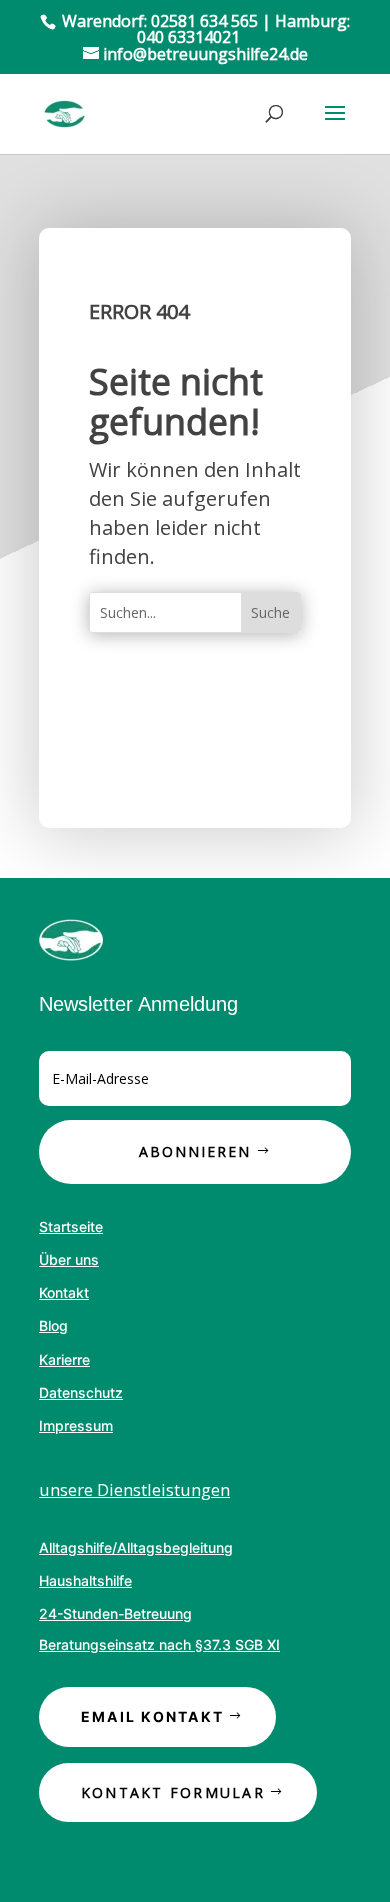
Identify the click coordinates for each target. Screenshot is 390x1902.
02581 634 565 (204, 21)
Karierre (64, 1359)
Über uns (69, 1259)
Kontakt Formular (173, 1792)
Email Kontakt (152, 1716)
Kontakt (64, 1292)
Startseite (71, 1226)
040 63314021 (188, 37)
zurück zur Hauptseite (163, 714)
